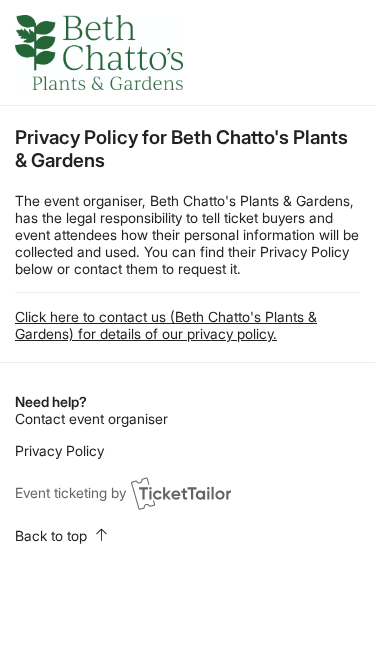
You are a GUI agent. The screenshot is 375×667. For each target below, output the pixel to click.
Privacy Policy (59, 450)
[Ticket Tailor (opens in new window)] (181, 493)
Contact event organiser (91, 418)
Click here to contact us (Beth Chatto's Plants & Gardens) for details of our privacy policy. (166, 325)
